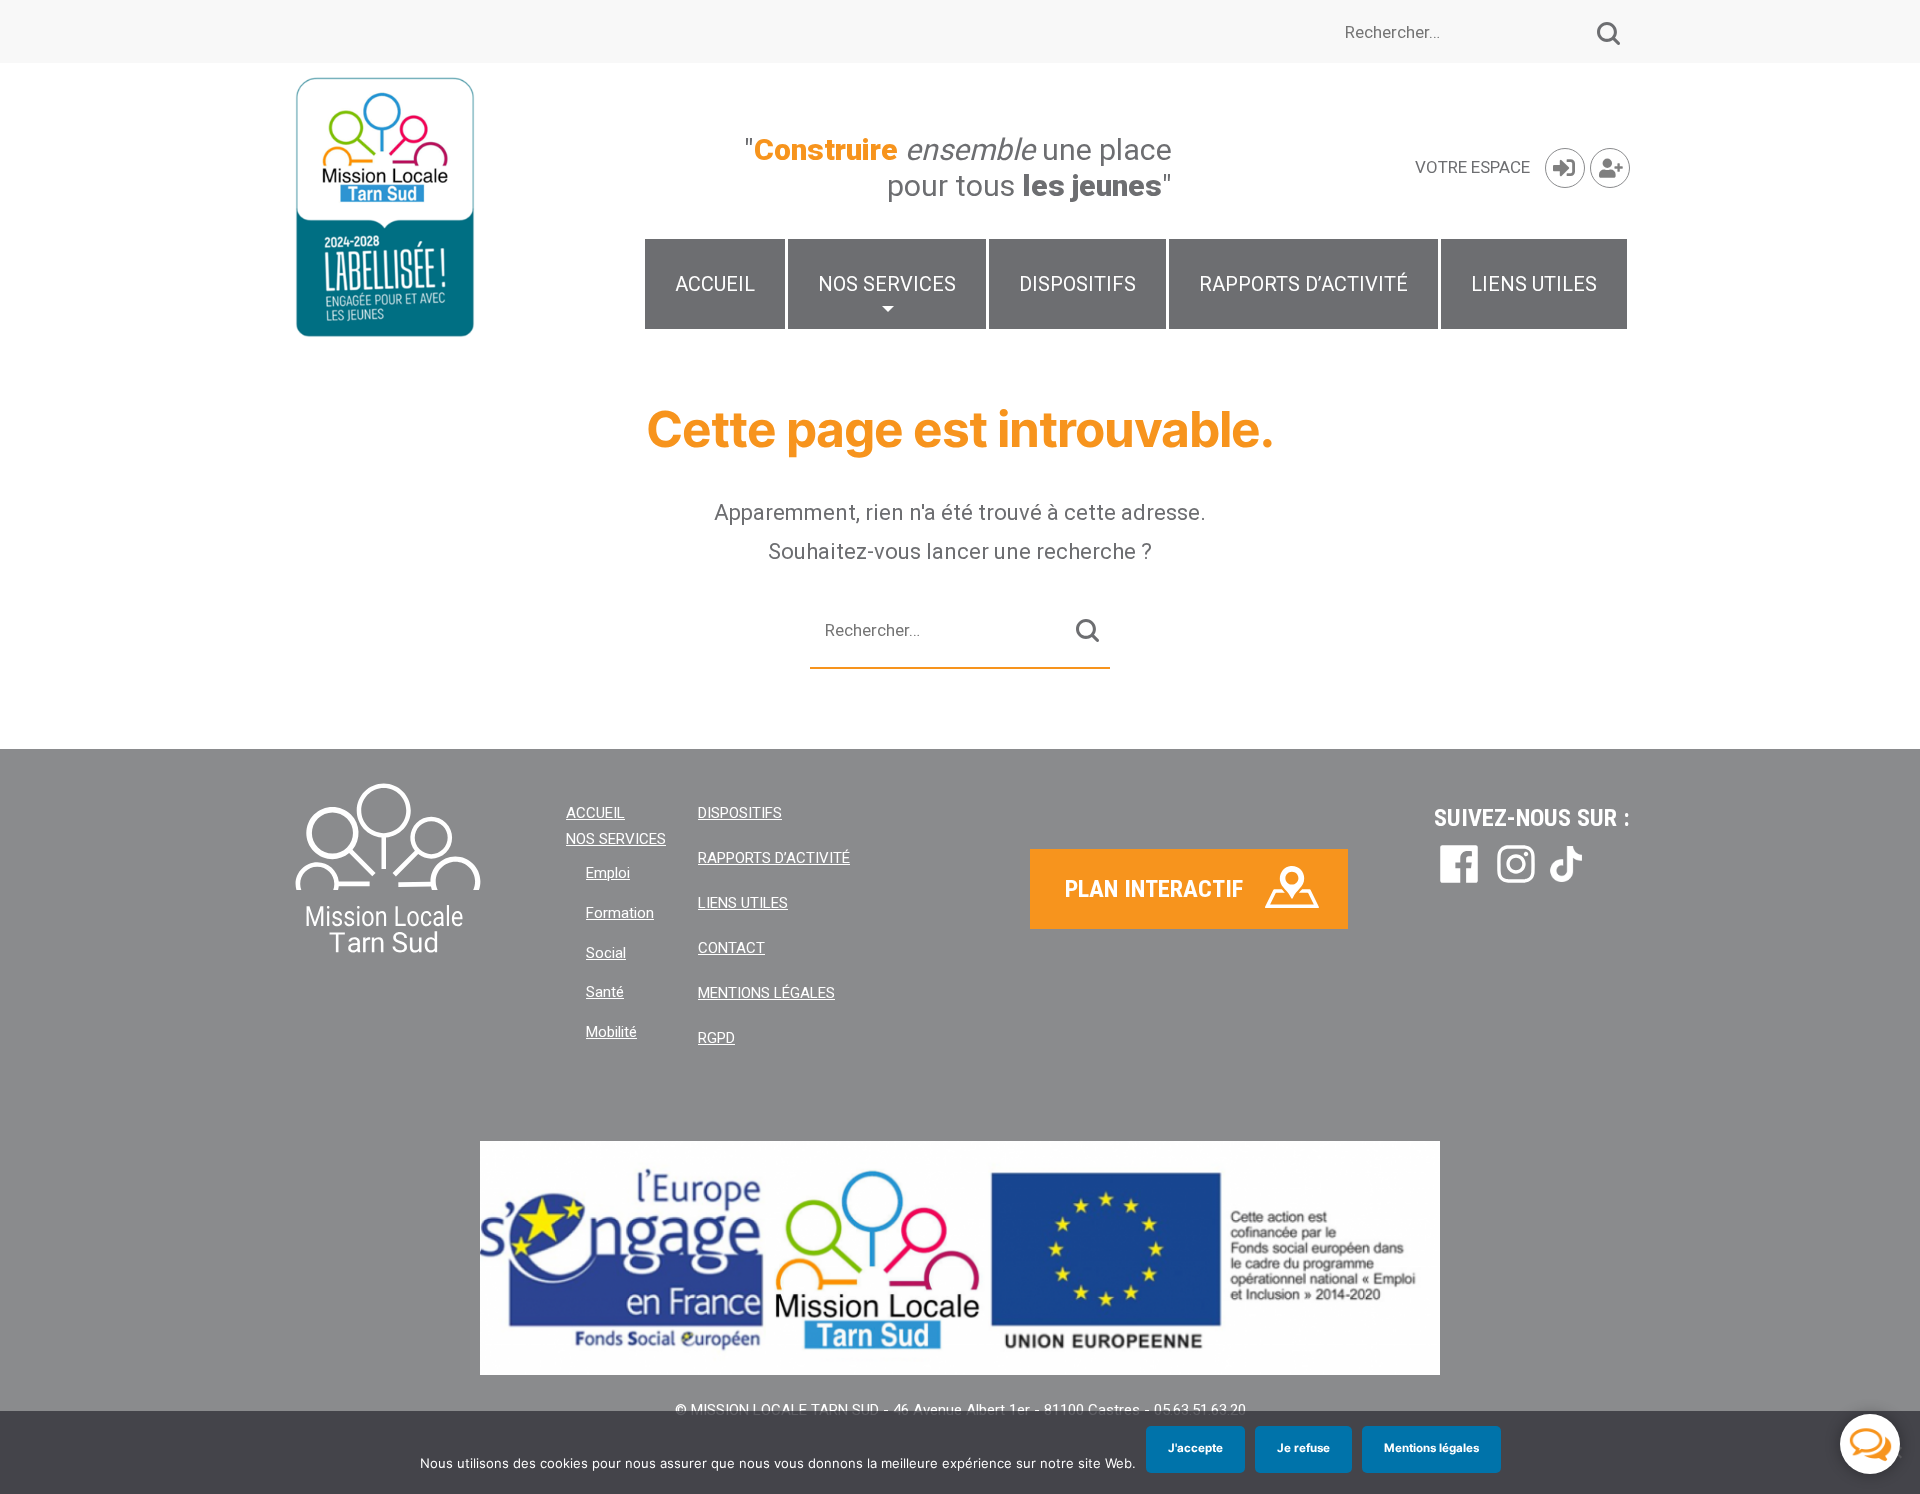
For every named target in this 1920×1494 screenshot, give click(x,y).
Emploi (608, 873)
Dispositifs (1077, 284)
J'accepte (1195, 1448)
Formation (620, 913)
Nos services (887, 284)
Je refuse (1303, 1448)
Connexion (1565, 168)
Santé (605, 992)
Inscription (1610, 168)
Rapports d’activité (1303, 284)
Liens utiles (1534, 284)
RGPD (716, 1038)
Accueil (715, 284)
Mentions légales (766, 993)
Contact (731, 948)
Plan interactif (1154, 889)
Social (606, 953)
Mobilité (611, 1032)
